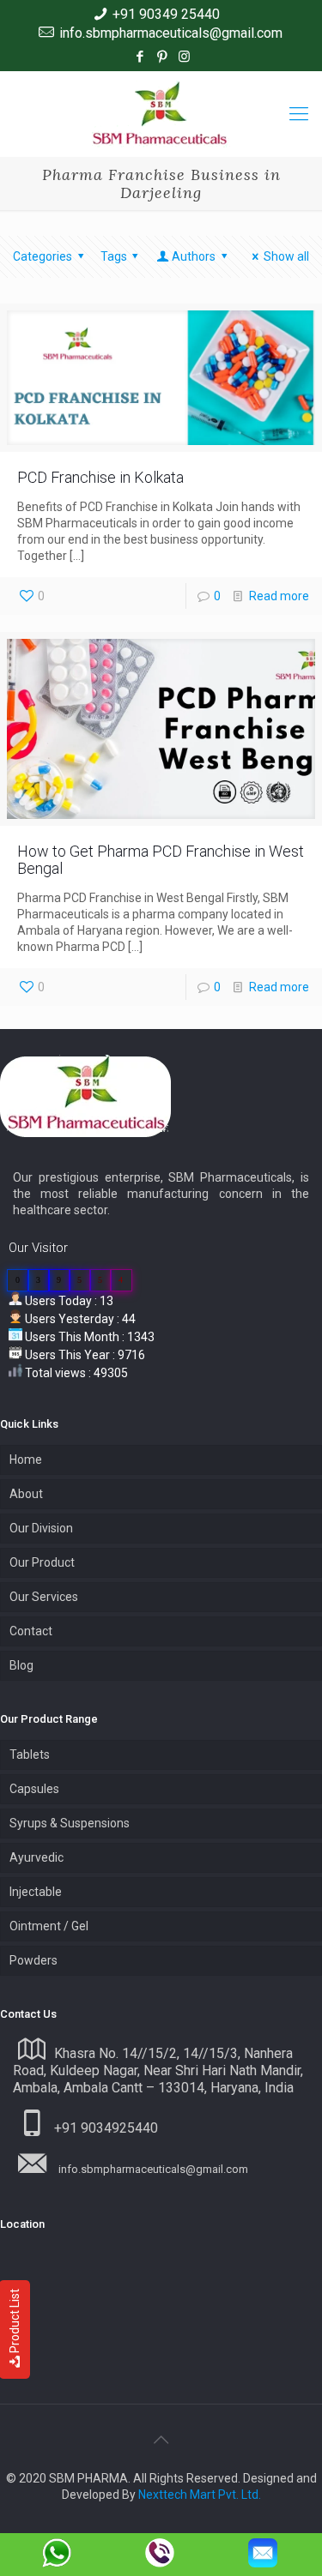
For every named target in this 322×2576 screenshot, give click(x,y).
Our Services (44, 1597)
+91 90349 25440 (166, 14)
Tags (114, 256)
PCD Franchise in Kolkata (100, 477)
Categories (43, 256)
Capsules (34, 1789)
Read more (279, 596)
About (26, 1494)
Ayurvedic (36, 1857)
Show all (286, 256)
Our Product (42, 1562)
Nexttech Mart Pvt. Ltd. (200, 2495)
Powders (33, 1960)
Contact (31, 1631)
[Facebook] (140, 57)
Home (26, 1460)
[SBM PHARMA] (161, 114)
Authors (194, 256)
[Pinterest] (162, 57)
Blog (21, 1665)
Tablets (30, 1754)
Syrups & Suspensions (70, 1823)
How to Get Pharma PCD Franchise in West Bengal (161, 860)
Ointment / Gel (49, 1926)
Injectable (36, 1892)
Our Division (41, 1528)
